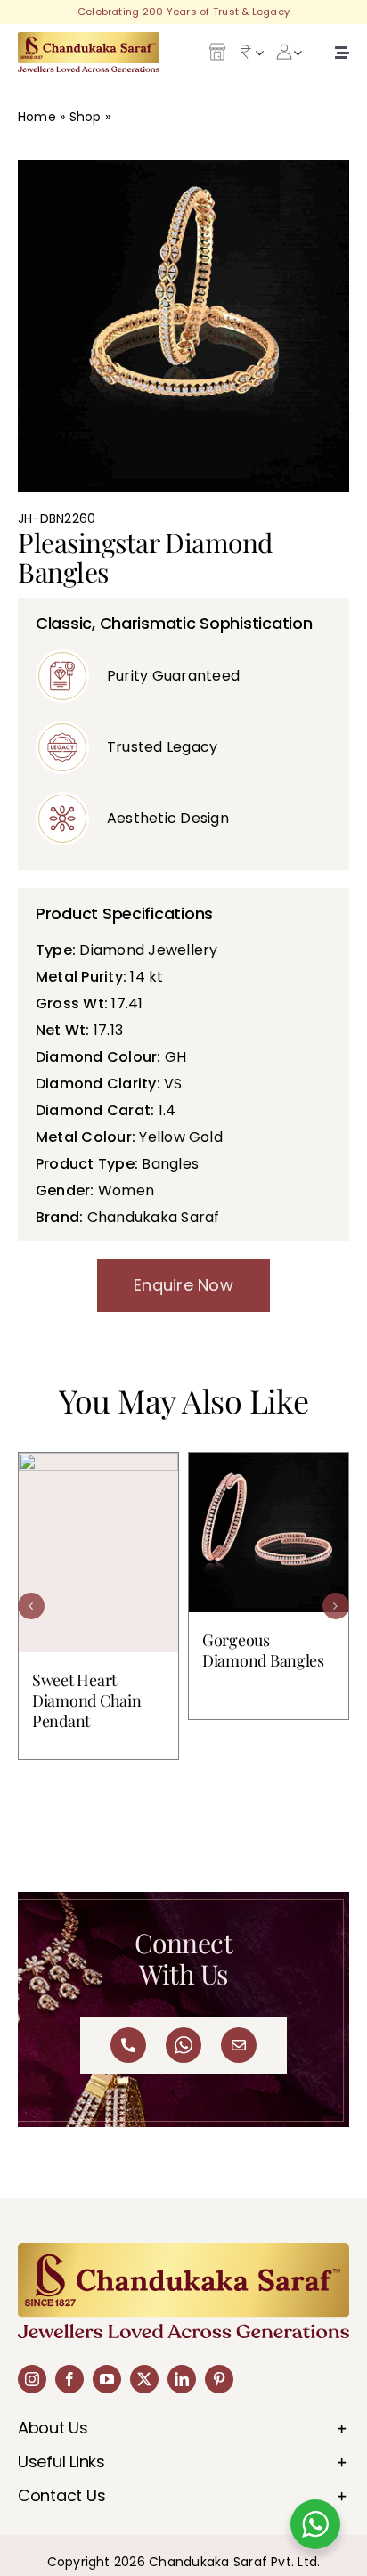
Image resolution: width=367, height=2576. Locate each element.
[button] (31, 1606)
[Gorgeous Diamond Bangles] (269, 1533)
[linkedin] (182, 2379)
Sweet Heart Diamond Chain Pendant (87, 1700)
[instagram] (32, 2379)
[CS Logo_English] (89, 39)
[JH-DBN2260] (183, 326)
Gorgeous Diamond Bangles (263, 1650)
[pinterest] (219, 2379)
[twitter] (144, 2379)
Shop (86, 117)
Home (37, 117)
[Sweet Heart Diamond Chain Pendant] (98, 1553)
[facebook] (69, 2379)
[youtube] (107, 2379)
